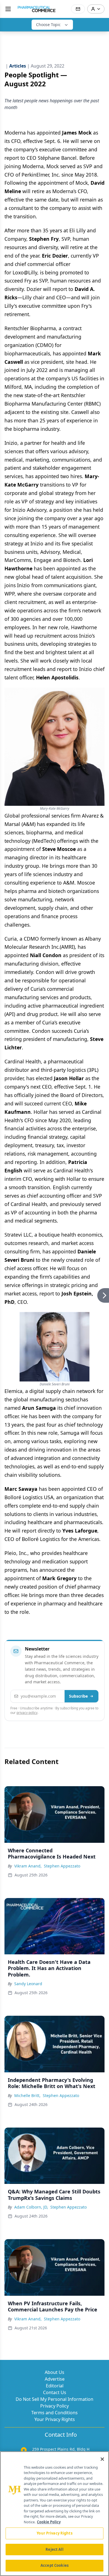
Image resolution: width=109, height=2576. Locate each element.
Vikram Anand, (28, 1866)
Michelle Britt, (27, 2095)
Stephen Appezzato (62, 1866)
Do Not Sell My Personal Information (54, 2399)
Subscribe (78, 1696)
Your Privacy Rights (55, 2419)
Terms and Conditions (54, 2413)
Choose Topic (48, 25)
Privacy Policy (54, 2406)
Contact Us (55, 2392)
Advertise (55, 2379)
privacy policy (27, 1713)
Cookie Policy (49, 2522)
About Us (54, 2372)
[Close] (102, 2459)
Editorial (55, 2386)
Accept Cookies (54, 2565)
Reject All (54, 2549)
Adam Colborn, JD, (31, 2207)
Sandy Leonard (28, 1984)
